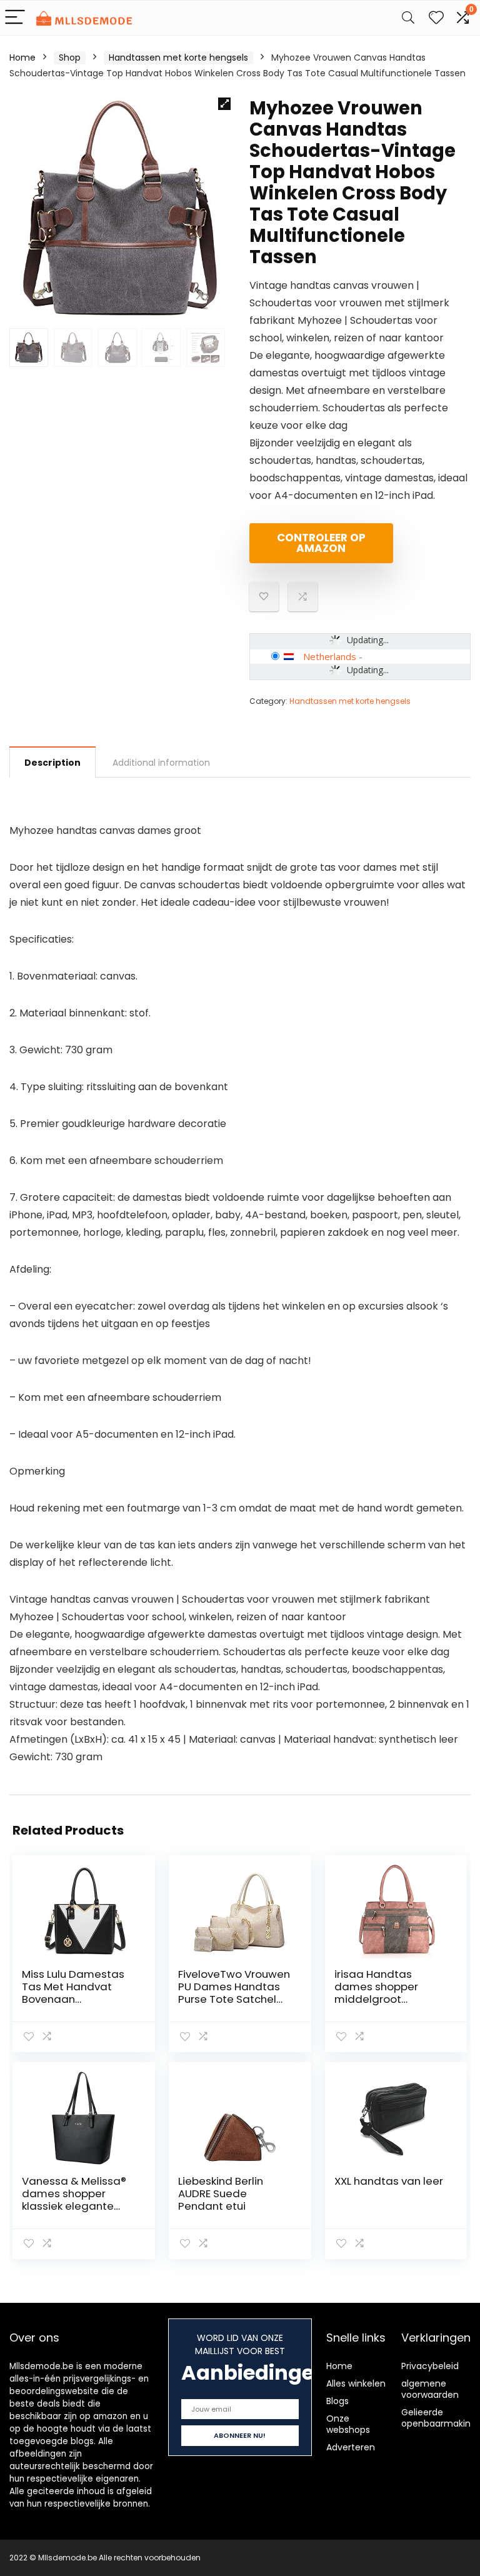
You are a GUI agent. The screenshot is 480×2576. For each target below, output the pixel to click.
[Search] (408, 18)
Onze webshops (348, 2424)
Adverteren (351, 2447)
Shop (70, 58)
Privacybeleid (430, 2366)
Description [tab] (52, 763)
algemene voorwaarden (430, 2389)
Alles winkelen (356, 2383)
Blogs (337, 2401)
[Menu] (15, 18)
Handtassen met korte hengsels (178, 58)
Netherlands (330, 656)
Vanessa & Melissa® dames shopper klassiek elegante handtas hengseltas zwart (75, 2206)
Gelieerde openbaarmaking (439, 2418)
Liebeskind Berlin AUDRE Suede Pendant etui (221, 2193)
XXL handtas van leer (389, 2181)
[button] (224, 104)
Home (22, 58)
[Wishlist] (436, 18)
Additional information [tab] (161, 763)
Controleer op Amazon (321, 543)
